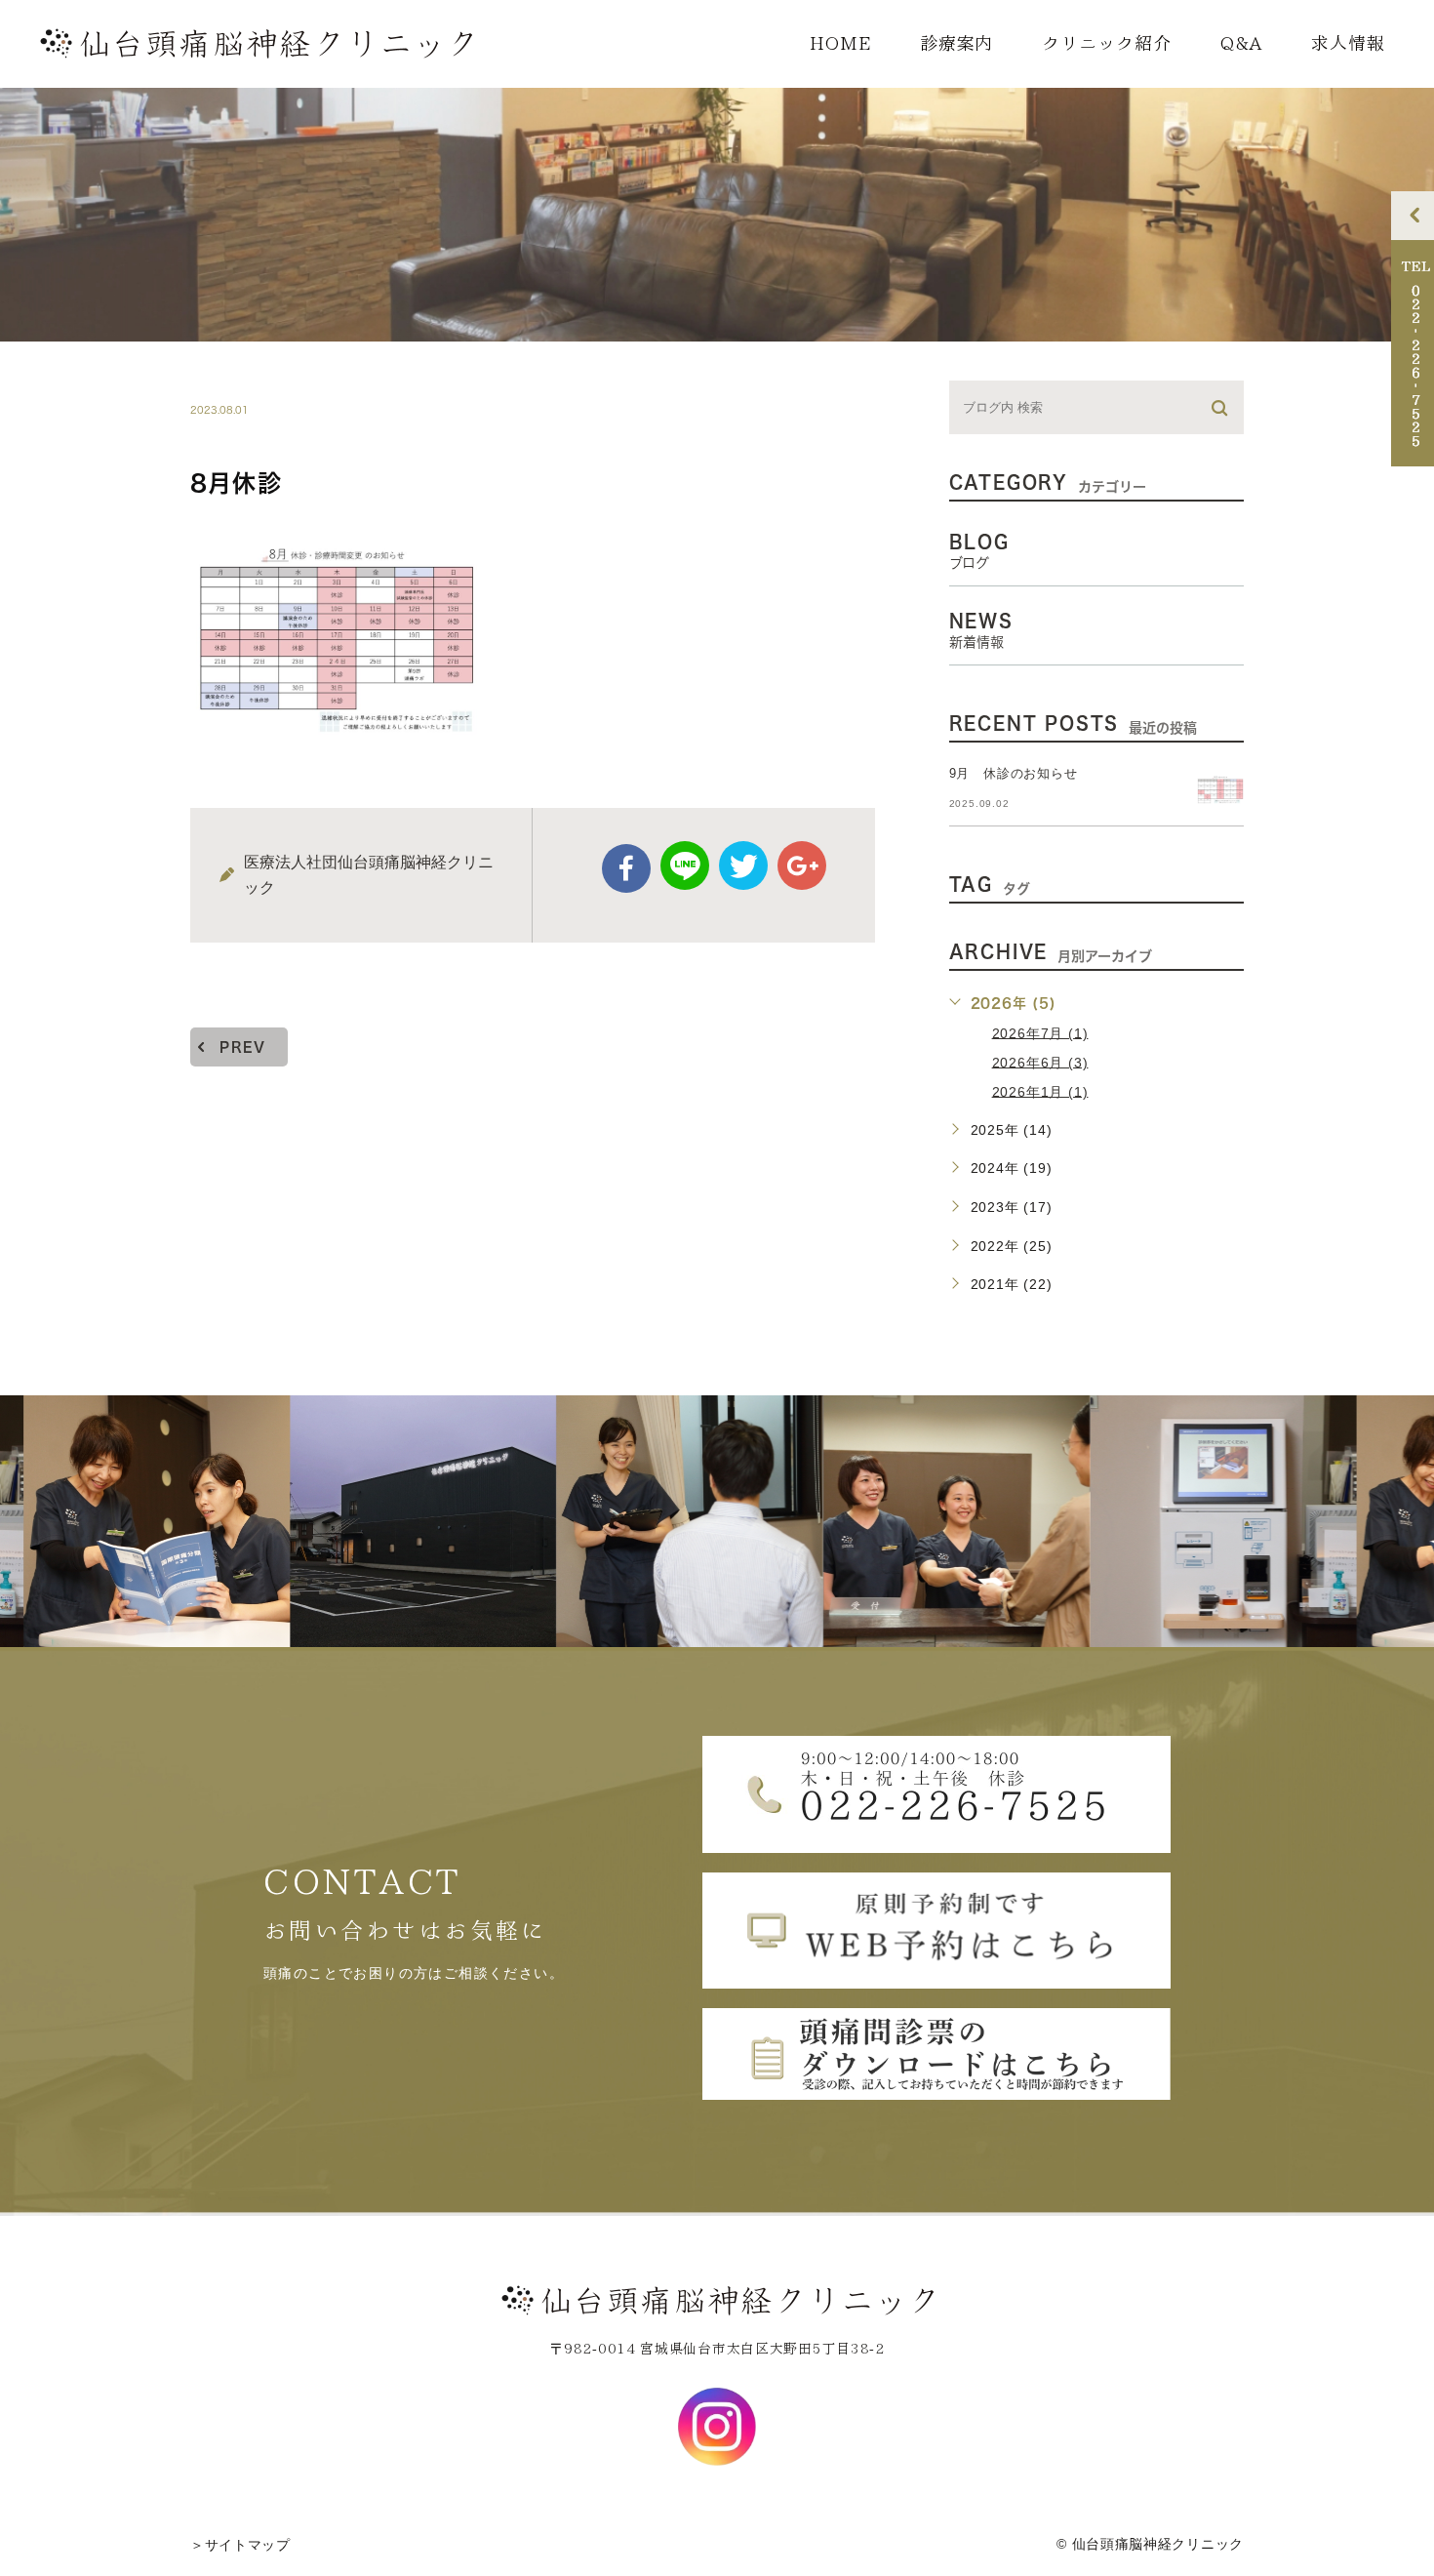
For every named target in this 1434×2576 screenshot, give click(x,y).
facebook (626, 868)
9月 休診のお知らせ (1014, 773)
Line (685, 865)
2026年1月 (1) (1040, 1091)
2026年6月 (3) (1040, 1062)
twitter (743, 865)
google (802, 865)
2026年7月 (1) (1040, 1032)
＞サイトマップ (240, 2546)
